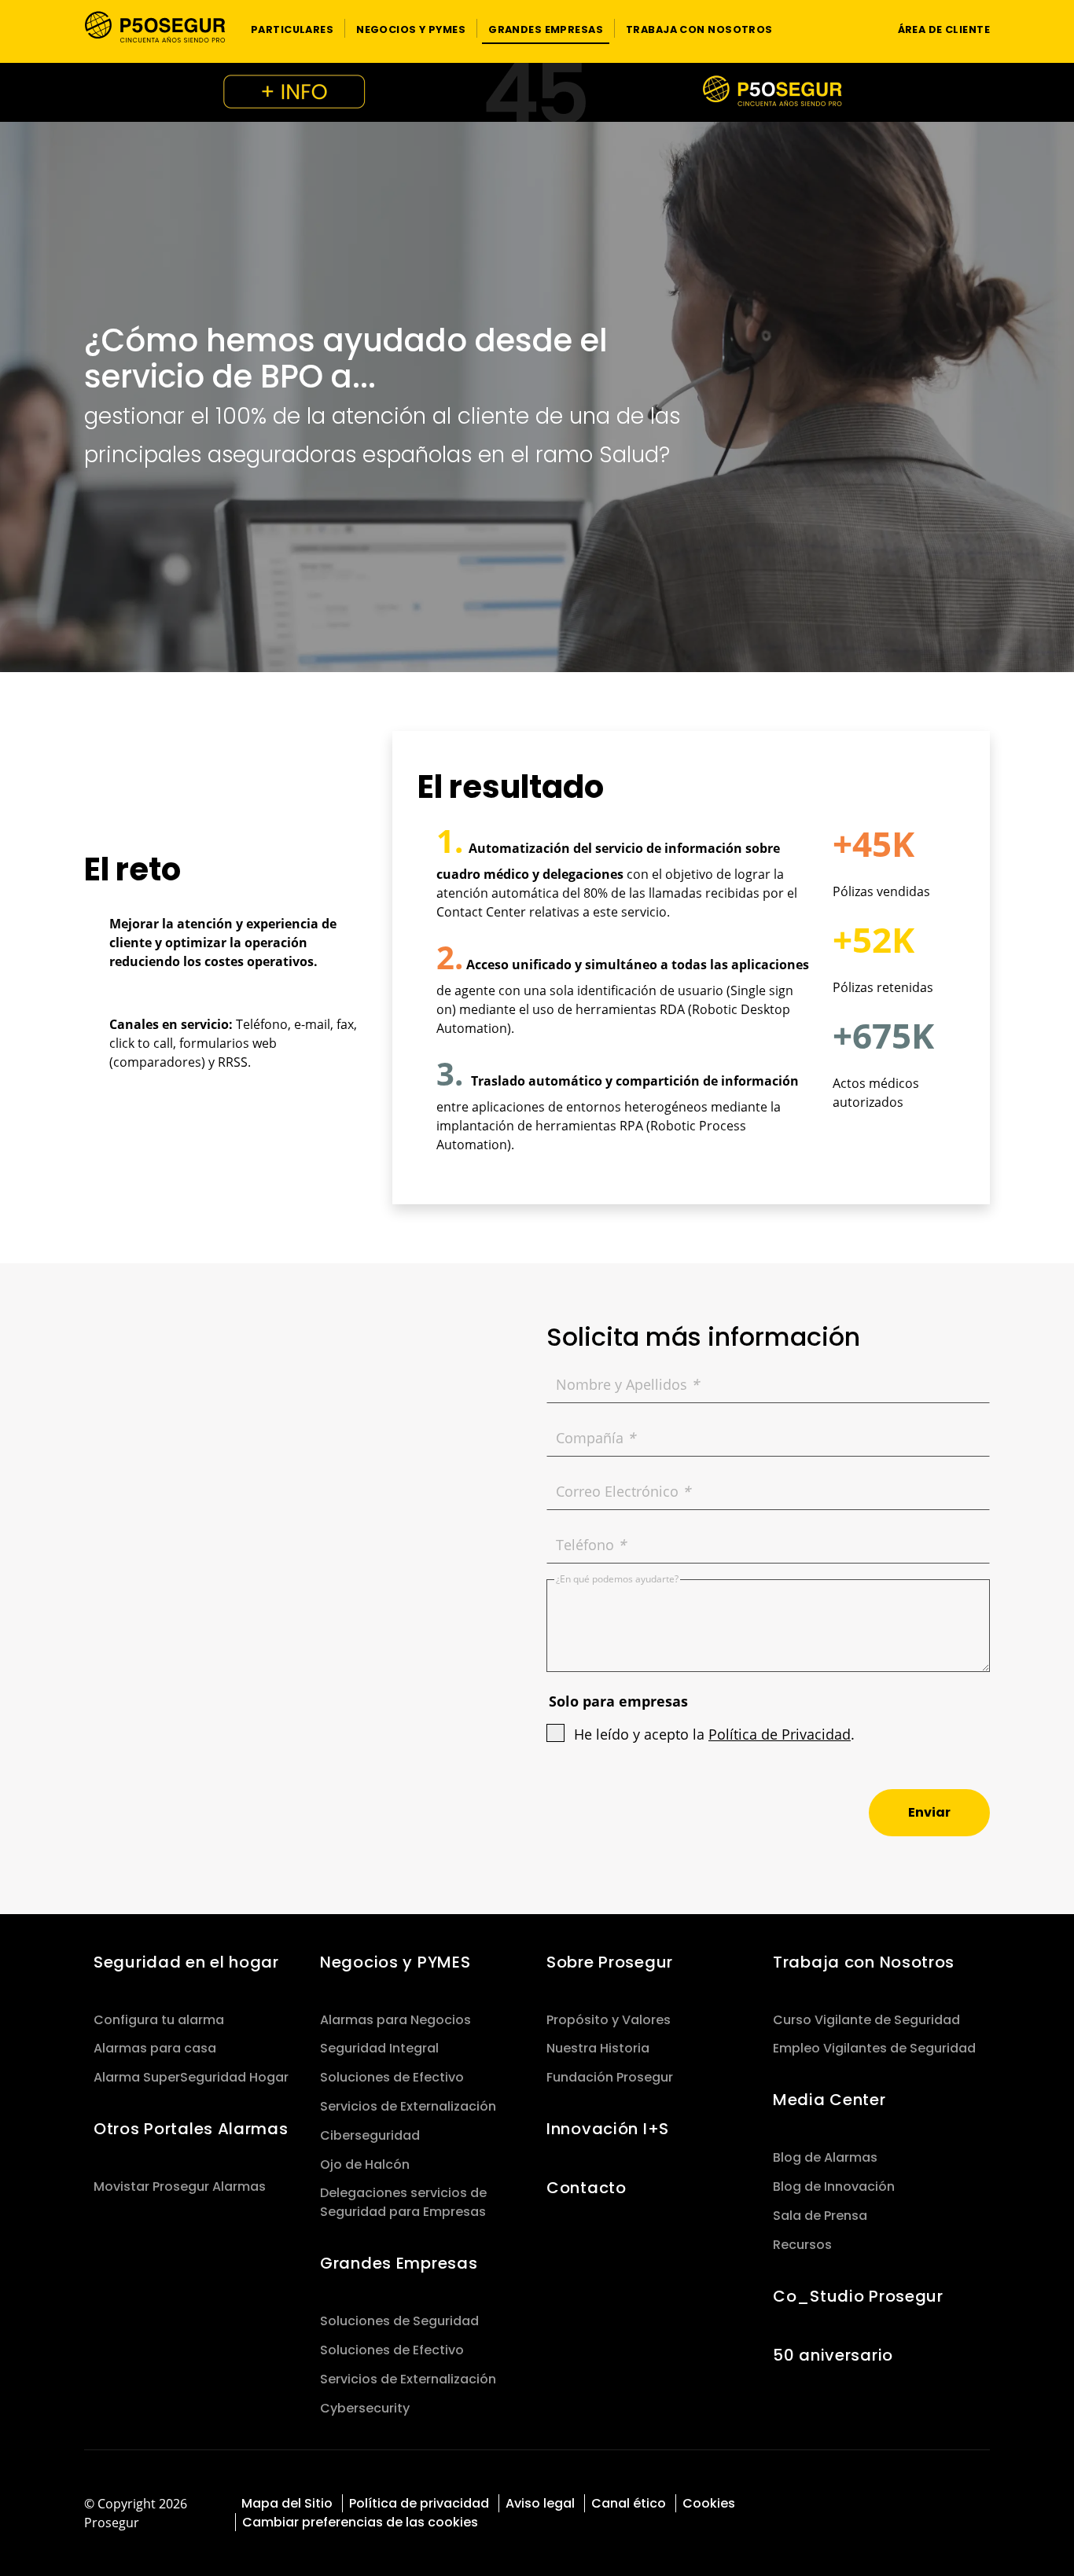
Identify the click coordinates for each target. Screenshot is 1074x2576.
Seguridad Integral (379, 2048)
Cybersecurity (365, 2408)
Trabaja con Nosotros (864, 1962)
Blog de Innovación (834, 2186)
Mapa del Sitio (287, 2503)
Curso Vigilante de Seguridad (866, 2020)
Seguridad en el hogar (186, 1962)
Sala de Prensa (820, 2216)
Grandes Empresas (399, 2263)
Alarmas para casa (155, 2048)
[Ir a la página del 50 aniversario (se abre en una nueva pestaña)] (537, 92)
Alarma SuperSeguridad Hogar (191, 2077)
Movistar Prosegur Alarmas (180, 2186)
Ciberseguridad (370, 2135)
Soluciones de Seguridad (399, 2321)
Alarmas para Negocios (395, 2020)
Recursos (802, 2245)
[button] (292, 28)
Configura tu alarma (159, 2020)
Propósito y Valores (609, 2020)
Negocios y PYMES (395, 1962)
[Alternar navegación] (856, 29)
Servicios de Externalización (408, 2106)
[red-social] (910, 2502)
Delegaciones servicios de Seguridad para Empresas (403, 2202)
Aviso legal (540, 2503)
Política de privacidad (419, 2503)
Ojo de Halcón (365, 2164)
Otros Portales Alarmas (191, 2129)
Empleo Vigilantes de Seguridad (874, 2048)
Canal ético (629, 2503)
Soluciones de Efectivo (392, 2077)
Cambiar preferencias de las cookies (360, 2522)
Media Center (829, 2100)
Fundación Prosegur (610, 2077)
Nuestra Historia (598, 2048)
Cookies (709, 2503)
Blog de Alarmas (825, 2157)
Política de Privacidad (780, 1734)
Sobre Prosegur (610, 1962)
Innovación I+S (608, 2129)
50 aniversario (833, 2355)
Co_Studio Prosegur (858, 2296)
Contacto (587, 2188)
